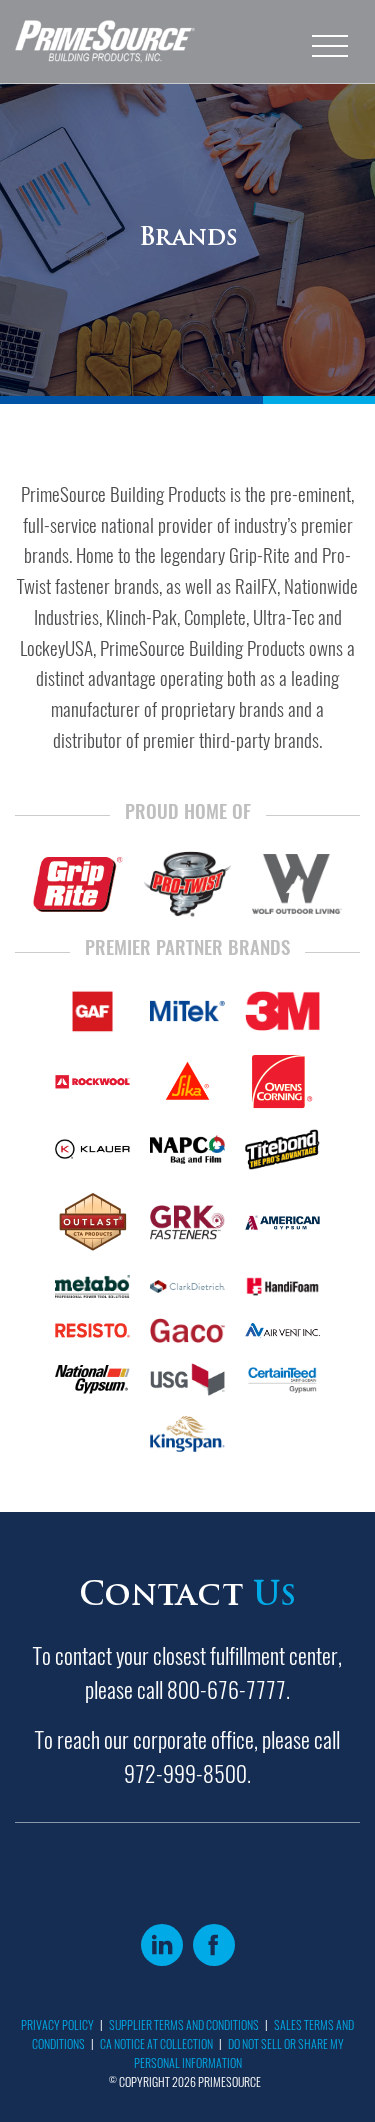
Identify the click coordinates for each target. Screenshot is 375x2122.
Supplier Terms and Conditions (184, 2025)
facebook (214, 1945)
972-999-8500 (185, 1774)
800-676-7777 (226, 1690)
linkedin (162, 1945)
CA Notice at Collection (156, 2044)
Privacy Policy (57, 2025)
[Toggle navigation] (330, 42)
